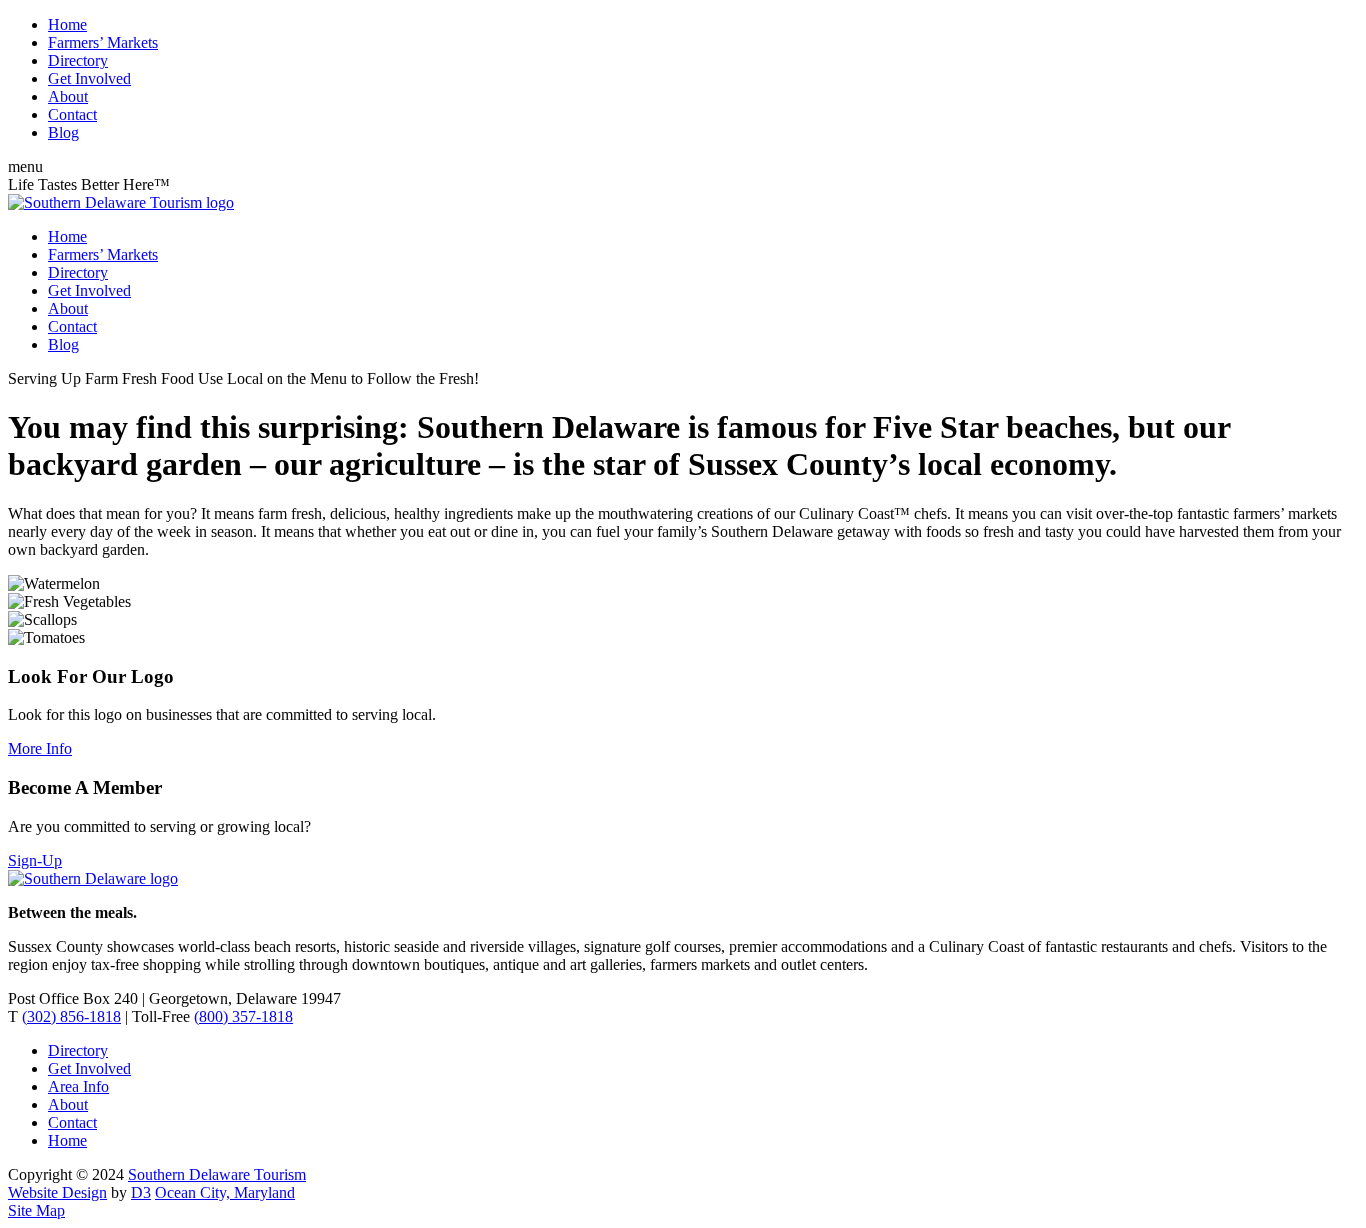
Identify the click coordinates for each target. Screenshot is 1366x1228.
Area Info (78, 1086)
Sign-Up (35, 860)
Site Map (36, 1210)
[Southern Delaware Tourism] (121, 202)
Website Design (57, 1192)
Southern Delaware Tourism (217, 1174)
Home (67, 24)
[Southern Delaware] (93, 878)
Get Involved (89, 78)
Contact (72, 114)
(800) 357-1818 (243, 1016)
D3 (141, 1192)
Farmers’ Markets (103, 42)
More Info (40, 748)
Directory (78, 60)
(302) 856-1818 (71, 1016)
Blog (63, 132)
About (68, 96)
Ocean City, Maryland (225, 1192)
